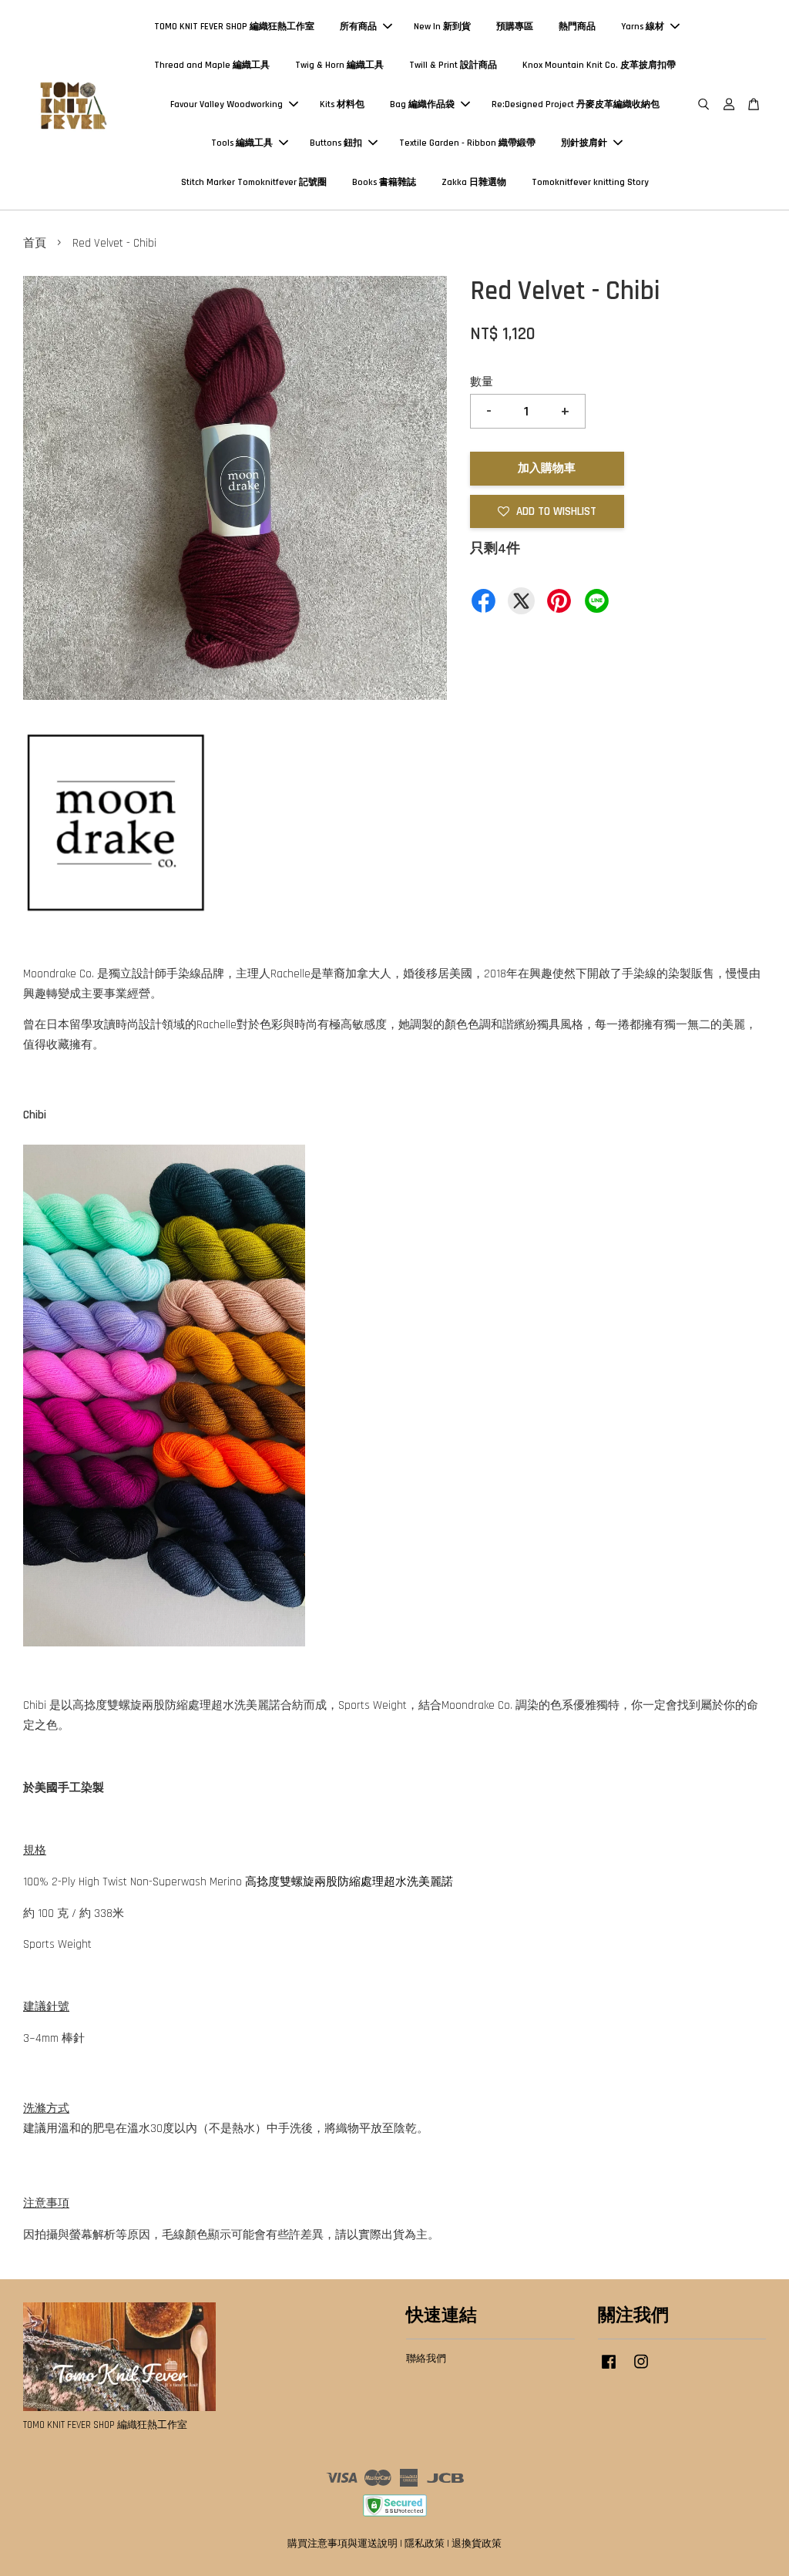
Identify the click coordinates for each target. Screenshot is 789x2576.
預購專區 (515, 27)
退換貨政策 (477, 2544)
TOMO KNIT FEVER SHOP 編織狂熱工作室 (234, 27)
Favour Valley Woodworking (227, 104)
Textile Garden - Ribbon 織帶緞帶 (467, 143)
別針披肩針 (584, 143)
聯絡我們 (426, 2359)
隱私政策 (425, 2544)
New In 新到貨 (442, 27)
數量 (482, 382)
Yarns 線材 (643, 27)
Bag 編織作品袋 (422, 104)
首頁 (35, 243)
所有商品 (358, 27)
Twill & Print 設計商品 (453, 65)
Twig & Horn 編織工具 (339, 65)
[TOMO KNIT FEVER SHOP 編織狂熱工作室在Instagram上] (641, 2369)
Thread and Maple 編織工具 (212, 65)
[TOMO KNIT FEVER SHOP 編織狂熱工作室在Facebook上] (609, 2369)
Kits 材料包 (342, 104)
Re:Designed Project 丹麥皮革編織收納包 (576, 104)
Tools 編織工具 (242, 143)
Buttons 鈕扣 (336, 143)
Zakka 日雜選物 (474, 182)
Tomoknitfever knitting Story (590, 182)
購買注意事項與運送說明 (342, 2544)
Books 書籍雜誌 (384, 182)
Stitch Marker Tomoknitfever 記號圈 (254, 182)
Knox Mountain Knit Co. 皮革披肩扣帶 (599, 65)
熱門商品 (577, 27)
